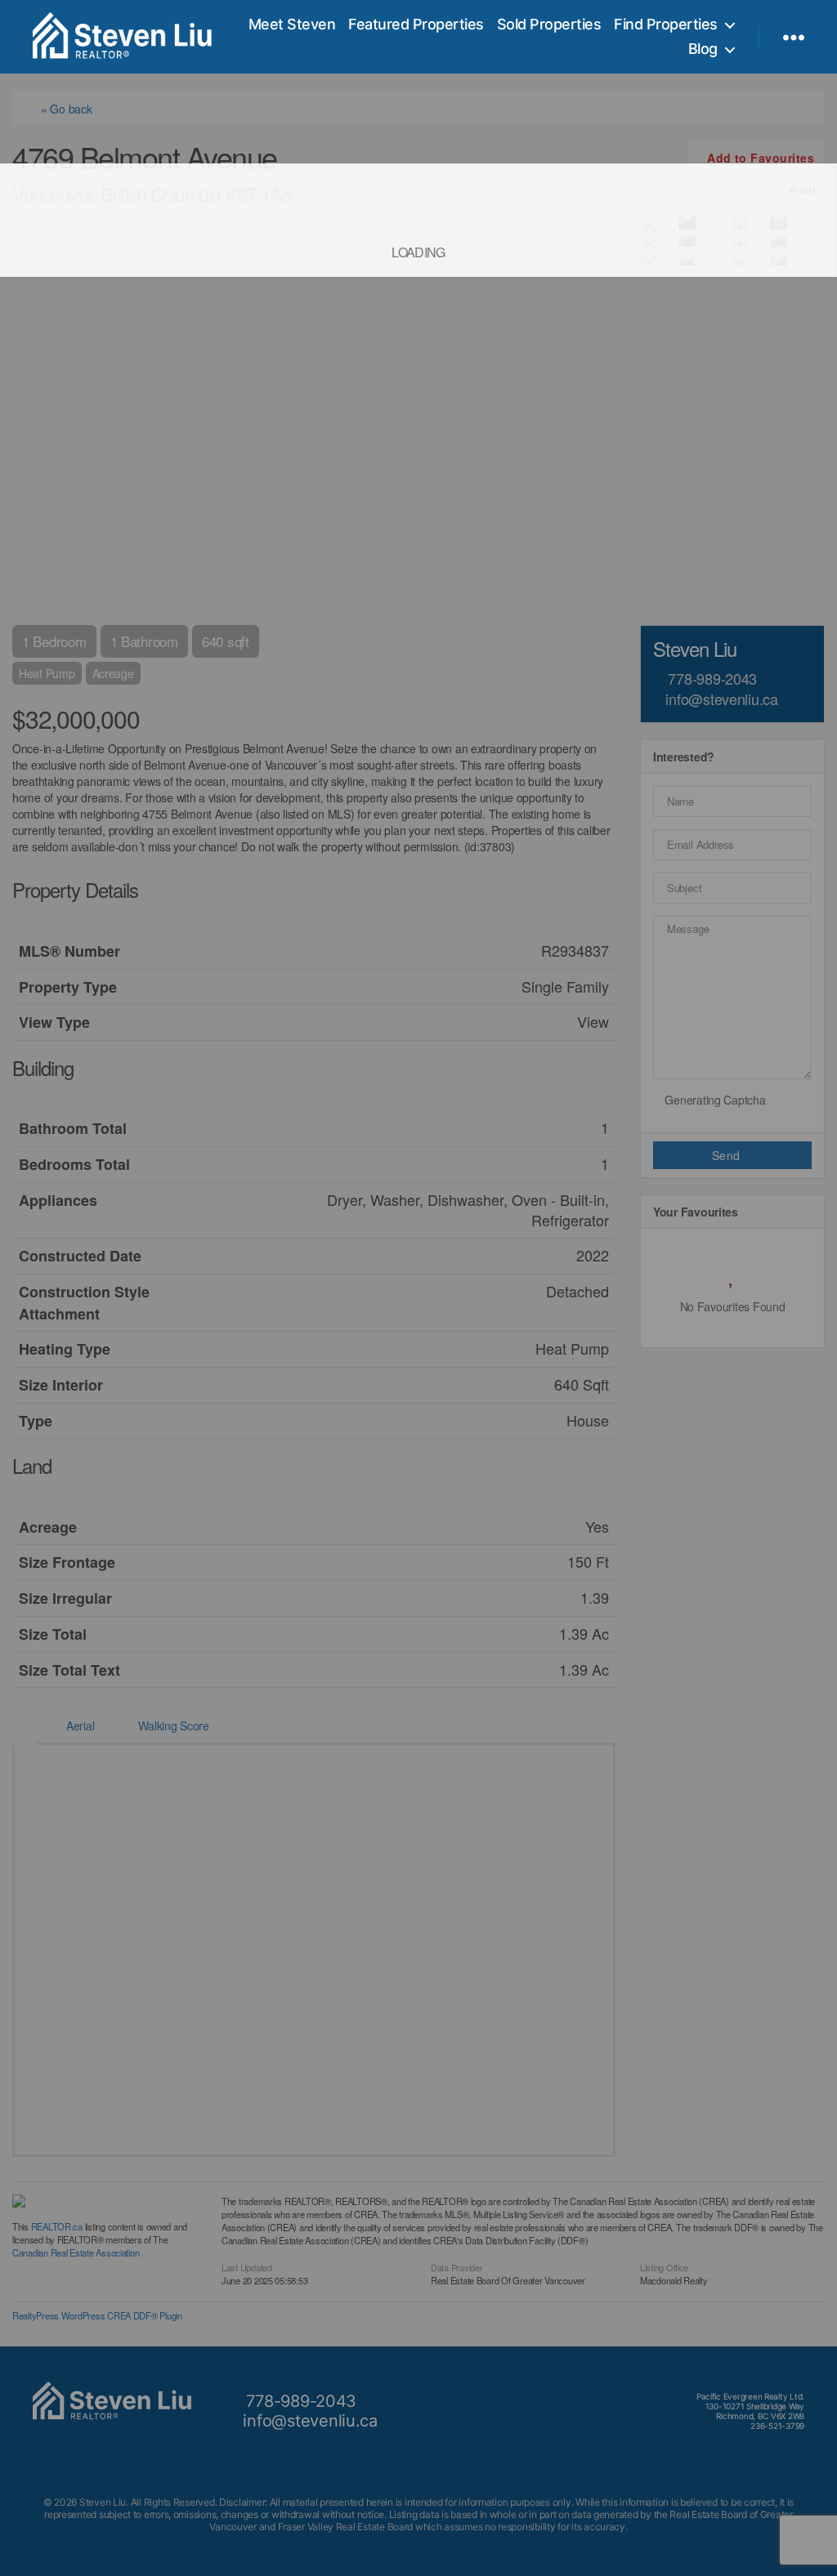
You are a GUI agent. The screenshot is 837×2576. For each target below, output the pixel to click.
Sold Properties (549, 24)
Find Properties (666, 24)
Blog (703, 49)
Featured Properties (416, 24)
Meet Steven (292, 24)
